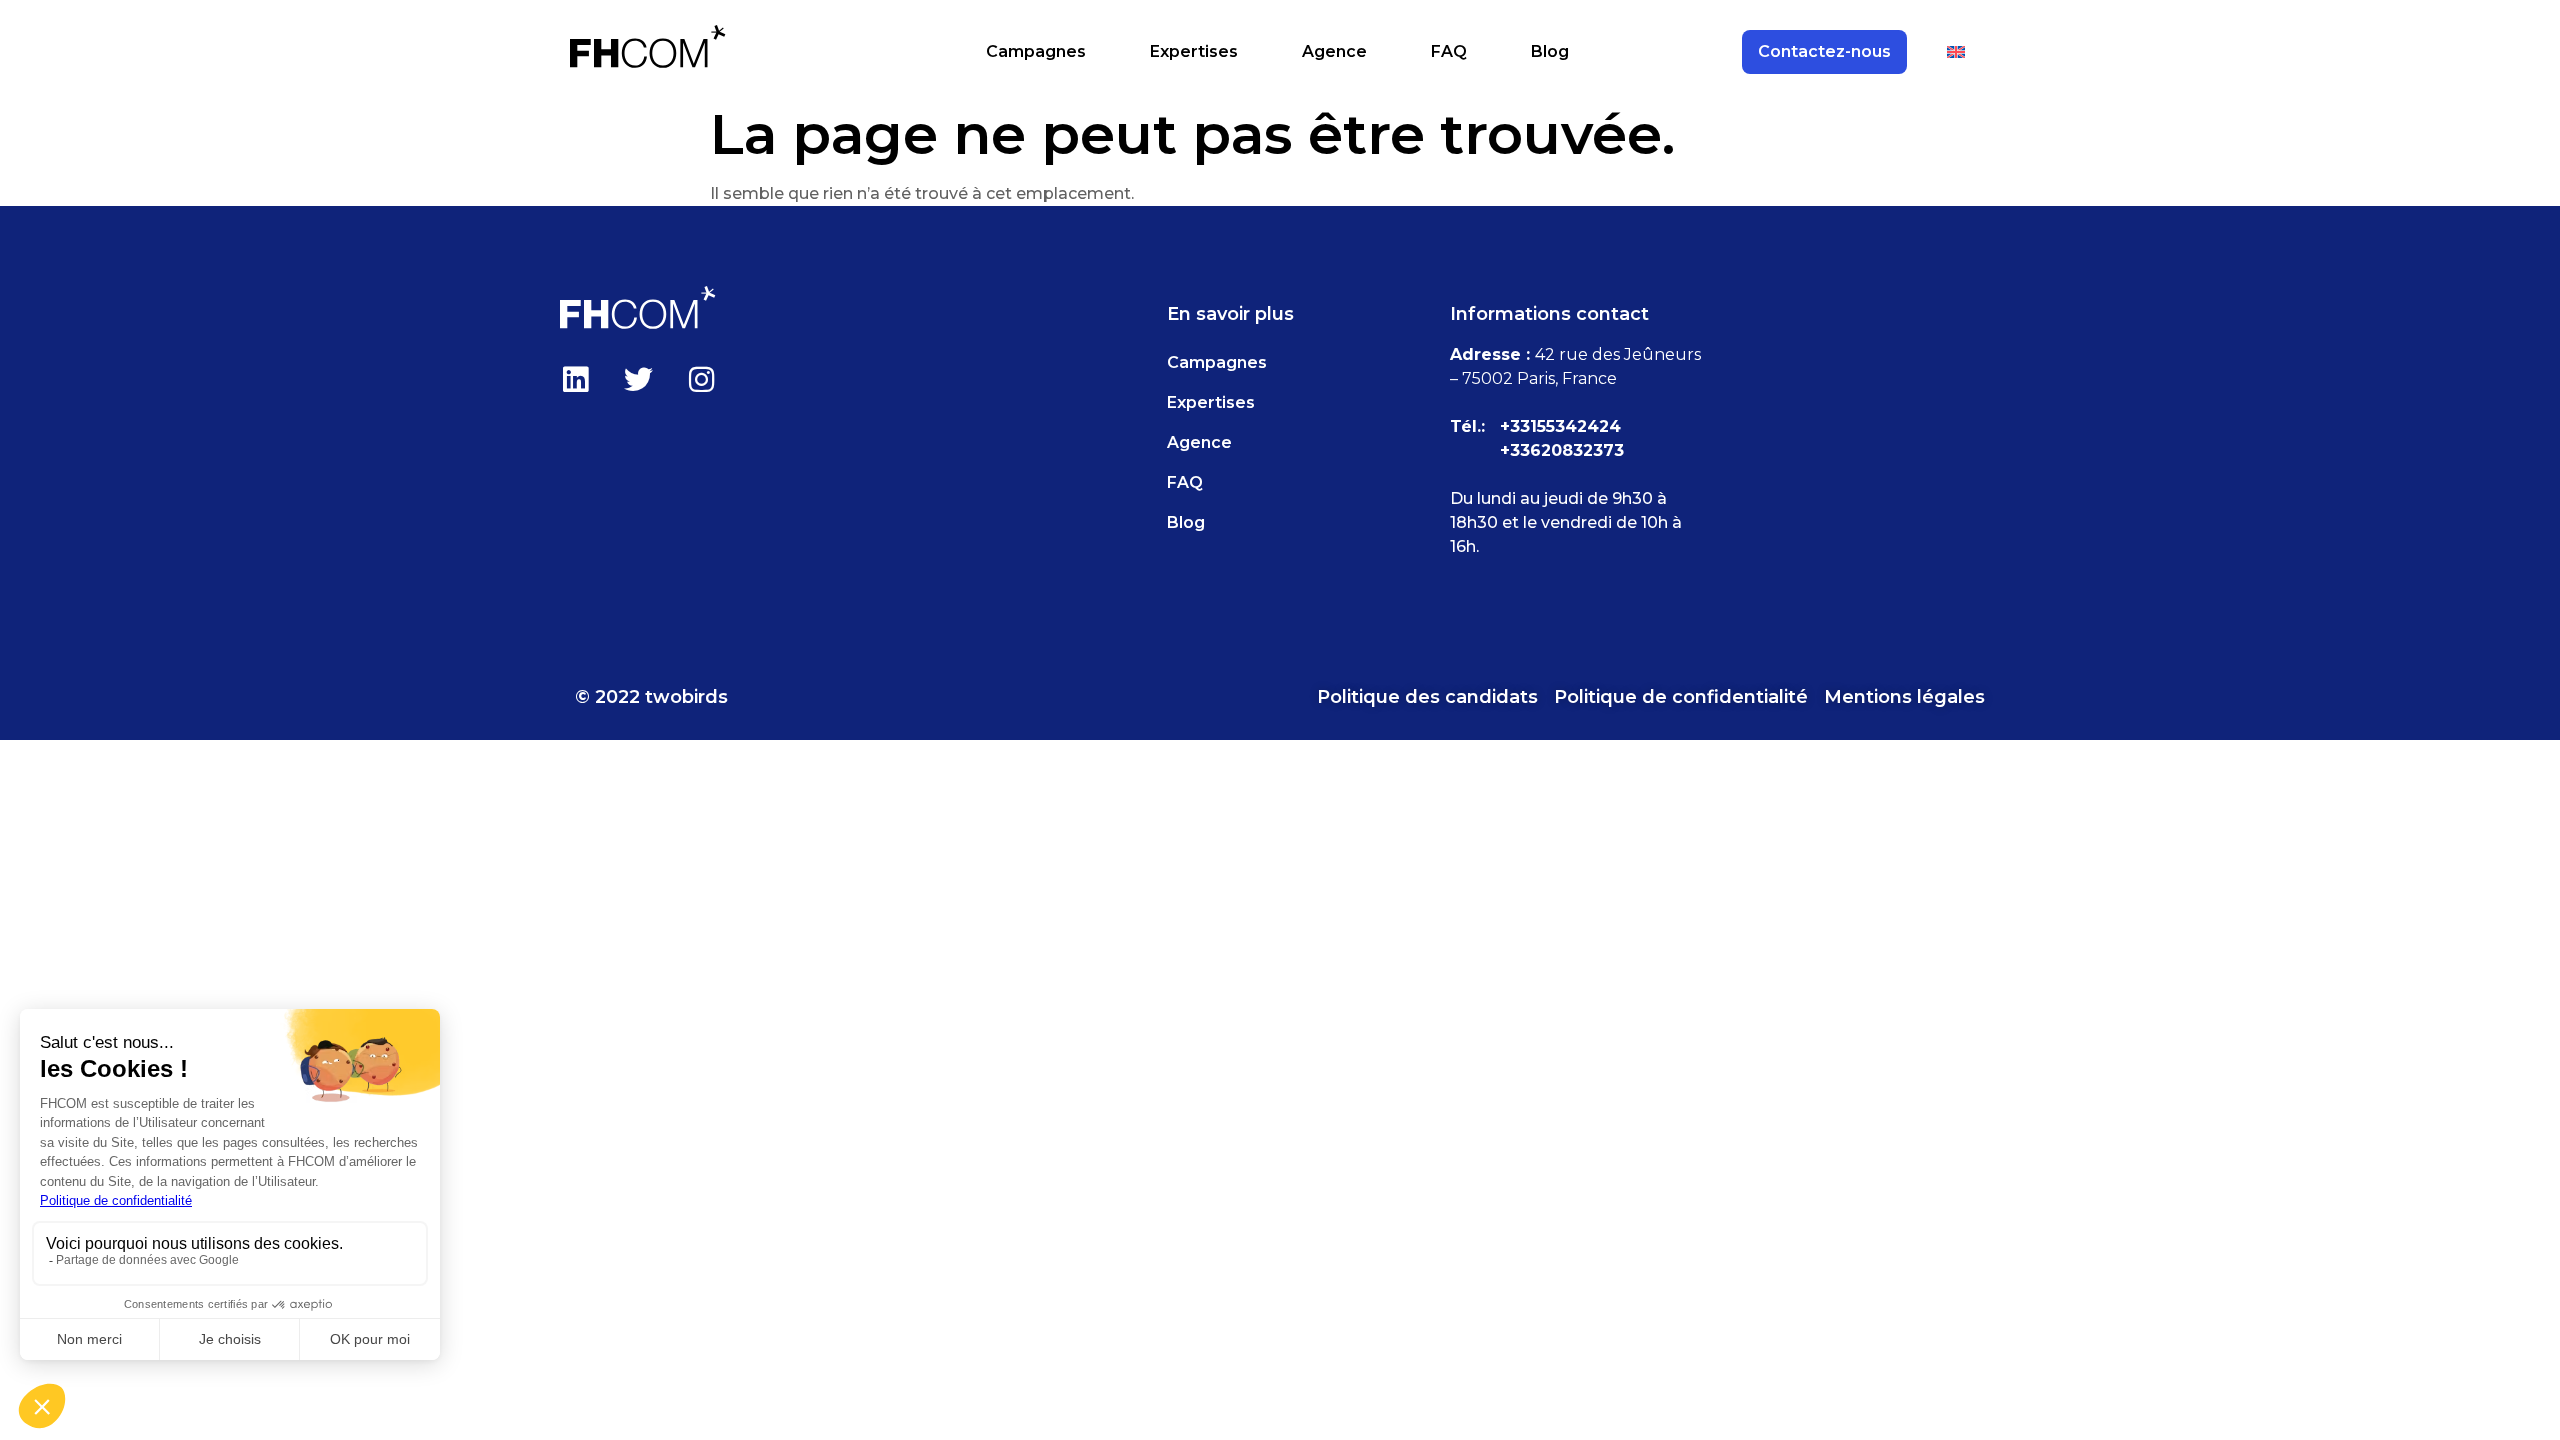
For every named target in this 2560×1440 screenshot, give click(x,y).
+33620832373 (1562, 450)
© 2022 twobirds (651, 697)
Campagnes (1036, 51)
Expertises (1194, 51)
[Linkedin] (575, 379)
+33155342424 (1560, 426)
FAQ (1449, 51)
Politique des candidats (1427, 697)
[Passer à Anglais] (1956, 52)
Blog (1550, 51)
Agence (1334, 51)
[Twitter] (638, 379)
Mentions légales (1904, 697)
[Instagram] (701, 379)
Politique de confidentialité (1681, 697)
